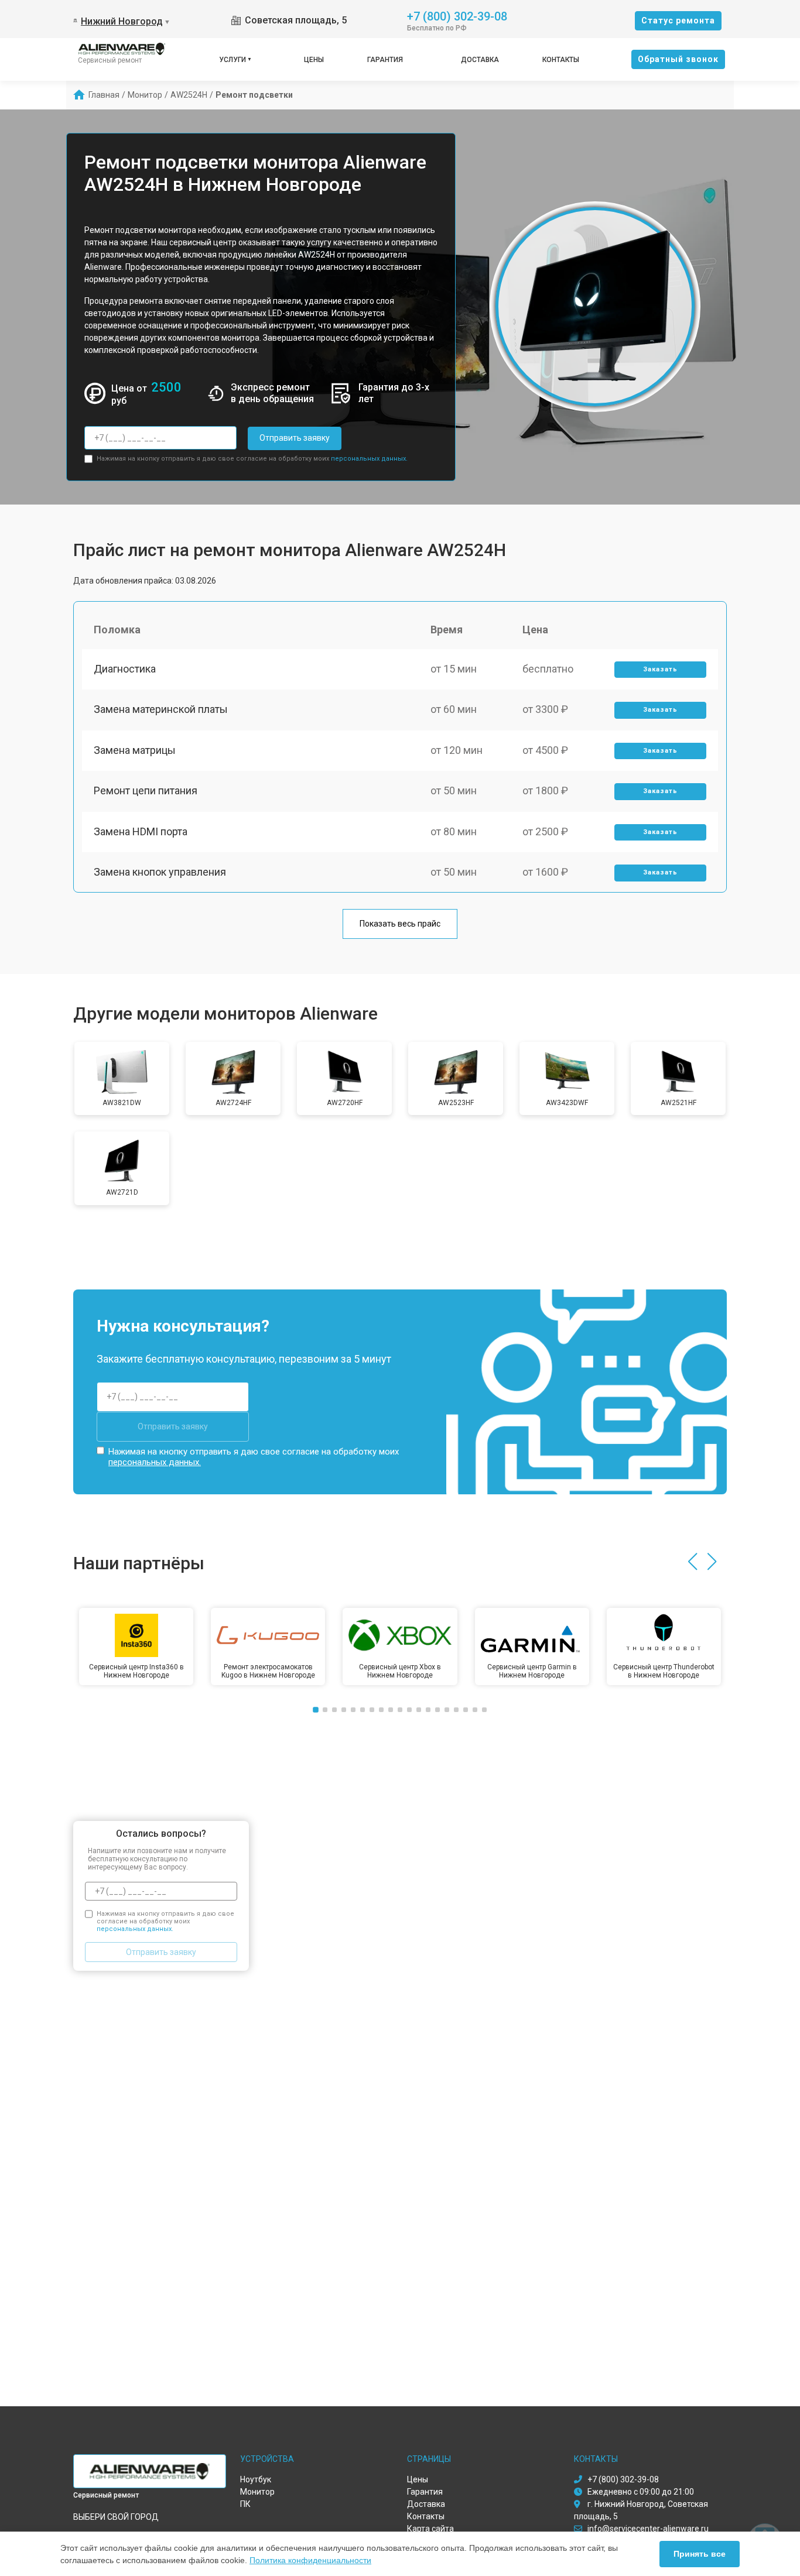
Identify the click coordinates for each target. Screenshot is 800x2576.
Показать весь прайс (400, 924)
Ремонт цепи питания (146, 790)
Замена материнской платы (161, 709)
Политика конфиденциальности (310, 2560)
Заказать (660, 669)
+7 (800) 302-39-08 (457, 16)
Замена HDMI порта (141, 831)
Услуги (233, 60)
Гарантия (385, 60)
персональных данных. (369, 459)
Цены (314, 60)
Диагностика (125, 669)
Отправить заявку (295, 438)
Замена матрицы (135, 750)
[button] (693, 1562)
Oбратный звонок (678, 59)
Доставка (480, 60)
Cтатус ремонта (678, 20)
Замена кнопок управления (160, 872)
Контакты (561, 60)
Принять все (700, 2554)
